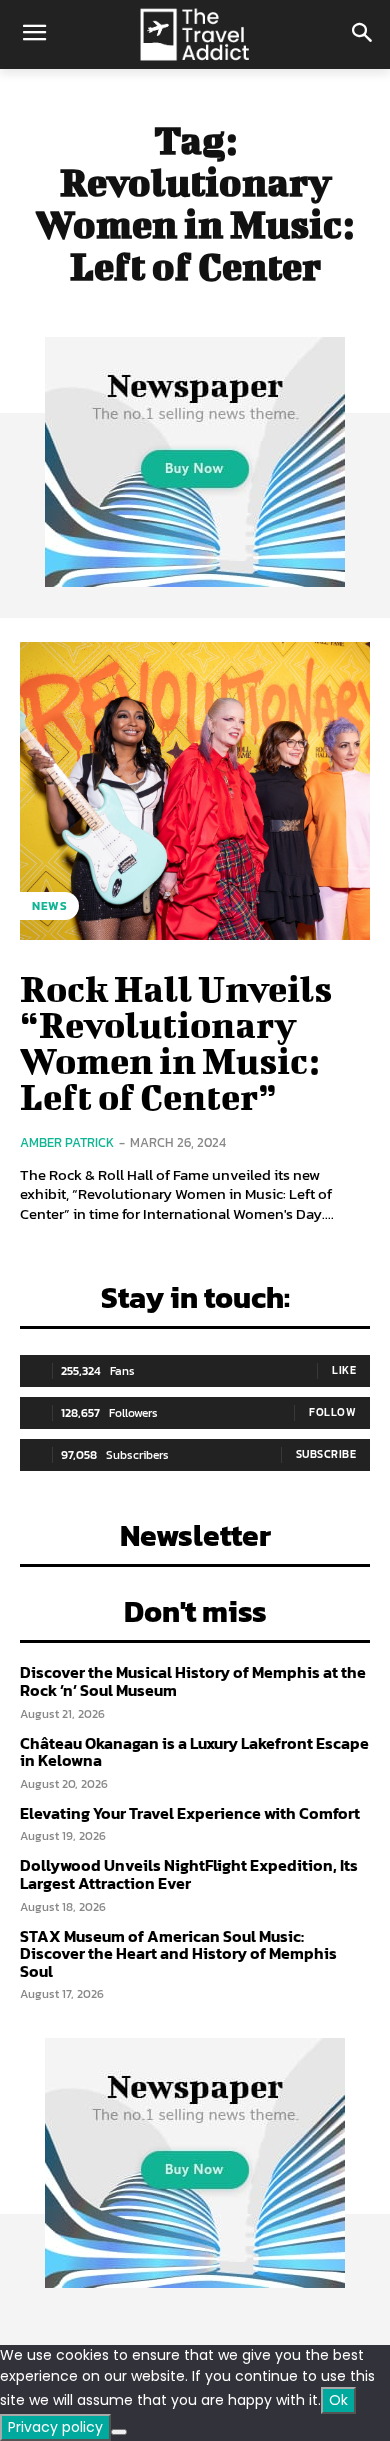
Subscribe (326, 1454)
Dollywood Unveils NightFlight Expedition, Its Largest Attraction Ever (189, 1874)
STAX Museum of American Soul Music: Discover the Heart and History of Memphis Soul (178, 1953)
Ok (338, 2400)
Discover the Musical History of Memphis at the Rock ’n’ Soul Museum (193, 1681)
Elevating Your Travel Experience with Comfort (190, 1813)
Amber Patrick (67, 1142)
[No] (119, 2432)
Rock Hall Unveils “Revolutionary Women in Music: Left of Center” (176, 1042)
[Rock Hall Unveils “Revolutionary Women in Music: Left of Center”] (195, 791)
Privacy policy (55, 2427)
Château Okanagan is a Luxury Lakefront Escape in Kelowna (194, 1752)
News (49, 906)
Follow (332, 1412)
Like (344, 1370)
